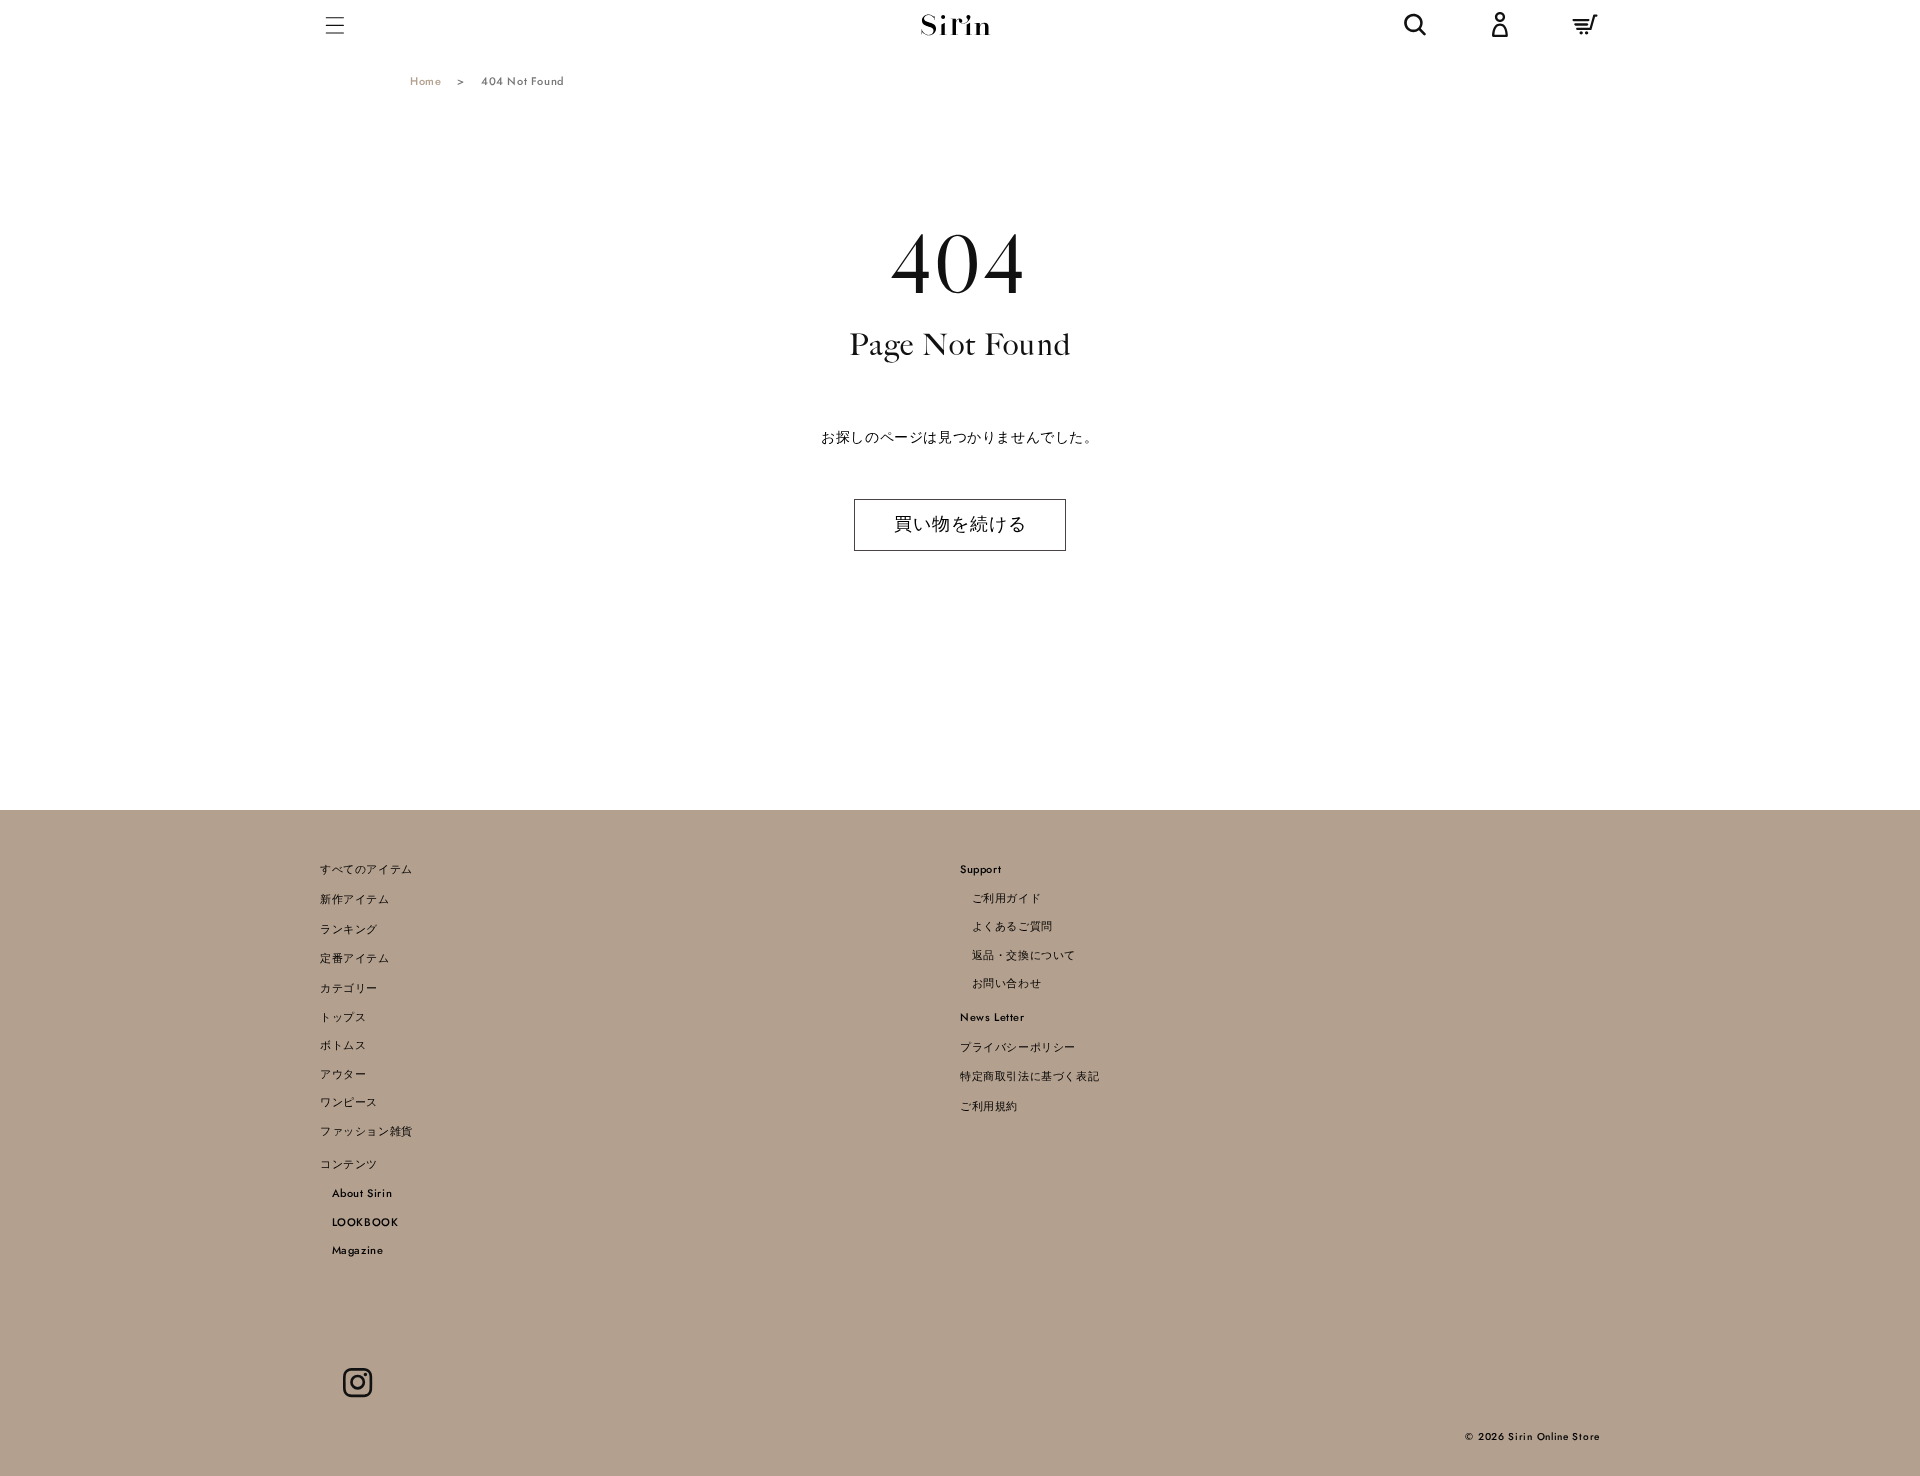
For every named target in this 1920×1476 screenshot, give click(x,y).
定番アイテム (355, 958)
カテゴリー (349, 988)
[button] (335, 24)
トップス (343, 1017)
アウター (343, 1074)
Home (425, 81)
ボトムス (343, 1045)
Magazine (351, 1250)
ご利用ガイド (1000, 898)
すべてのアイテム (366, 869)
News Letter (992, 1017)
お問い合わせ (1000, 983)
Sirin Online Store (1554, 1436)
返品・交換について (1018, 955)
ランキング (349, 929)
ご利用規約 (989, 1106)
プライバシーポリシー (1018, 1047)
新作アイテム (355, 899)
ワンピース (349, 1102)
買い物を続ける (960, 524)
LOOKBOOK (359, 1222)
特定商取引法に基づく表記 (1029, 1076)
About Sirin (356, 1193)
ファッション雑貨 (366, 1131)
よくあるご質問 (1006, 926)
